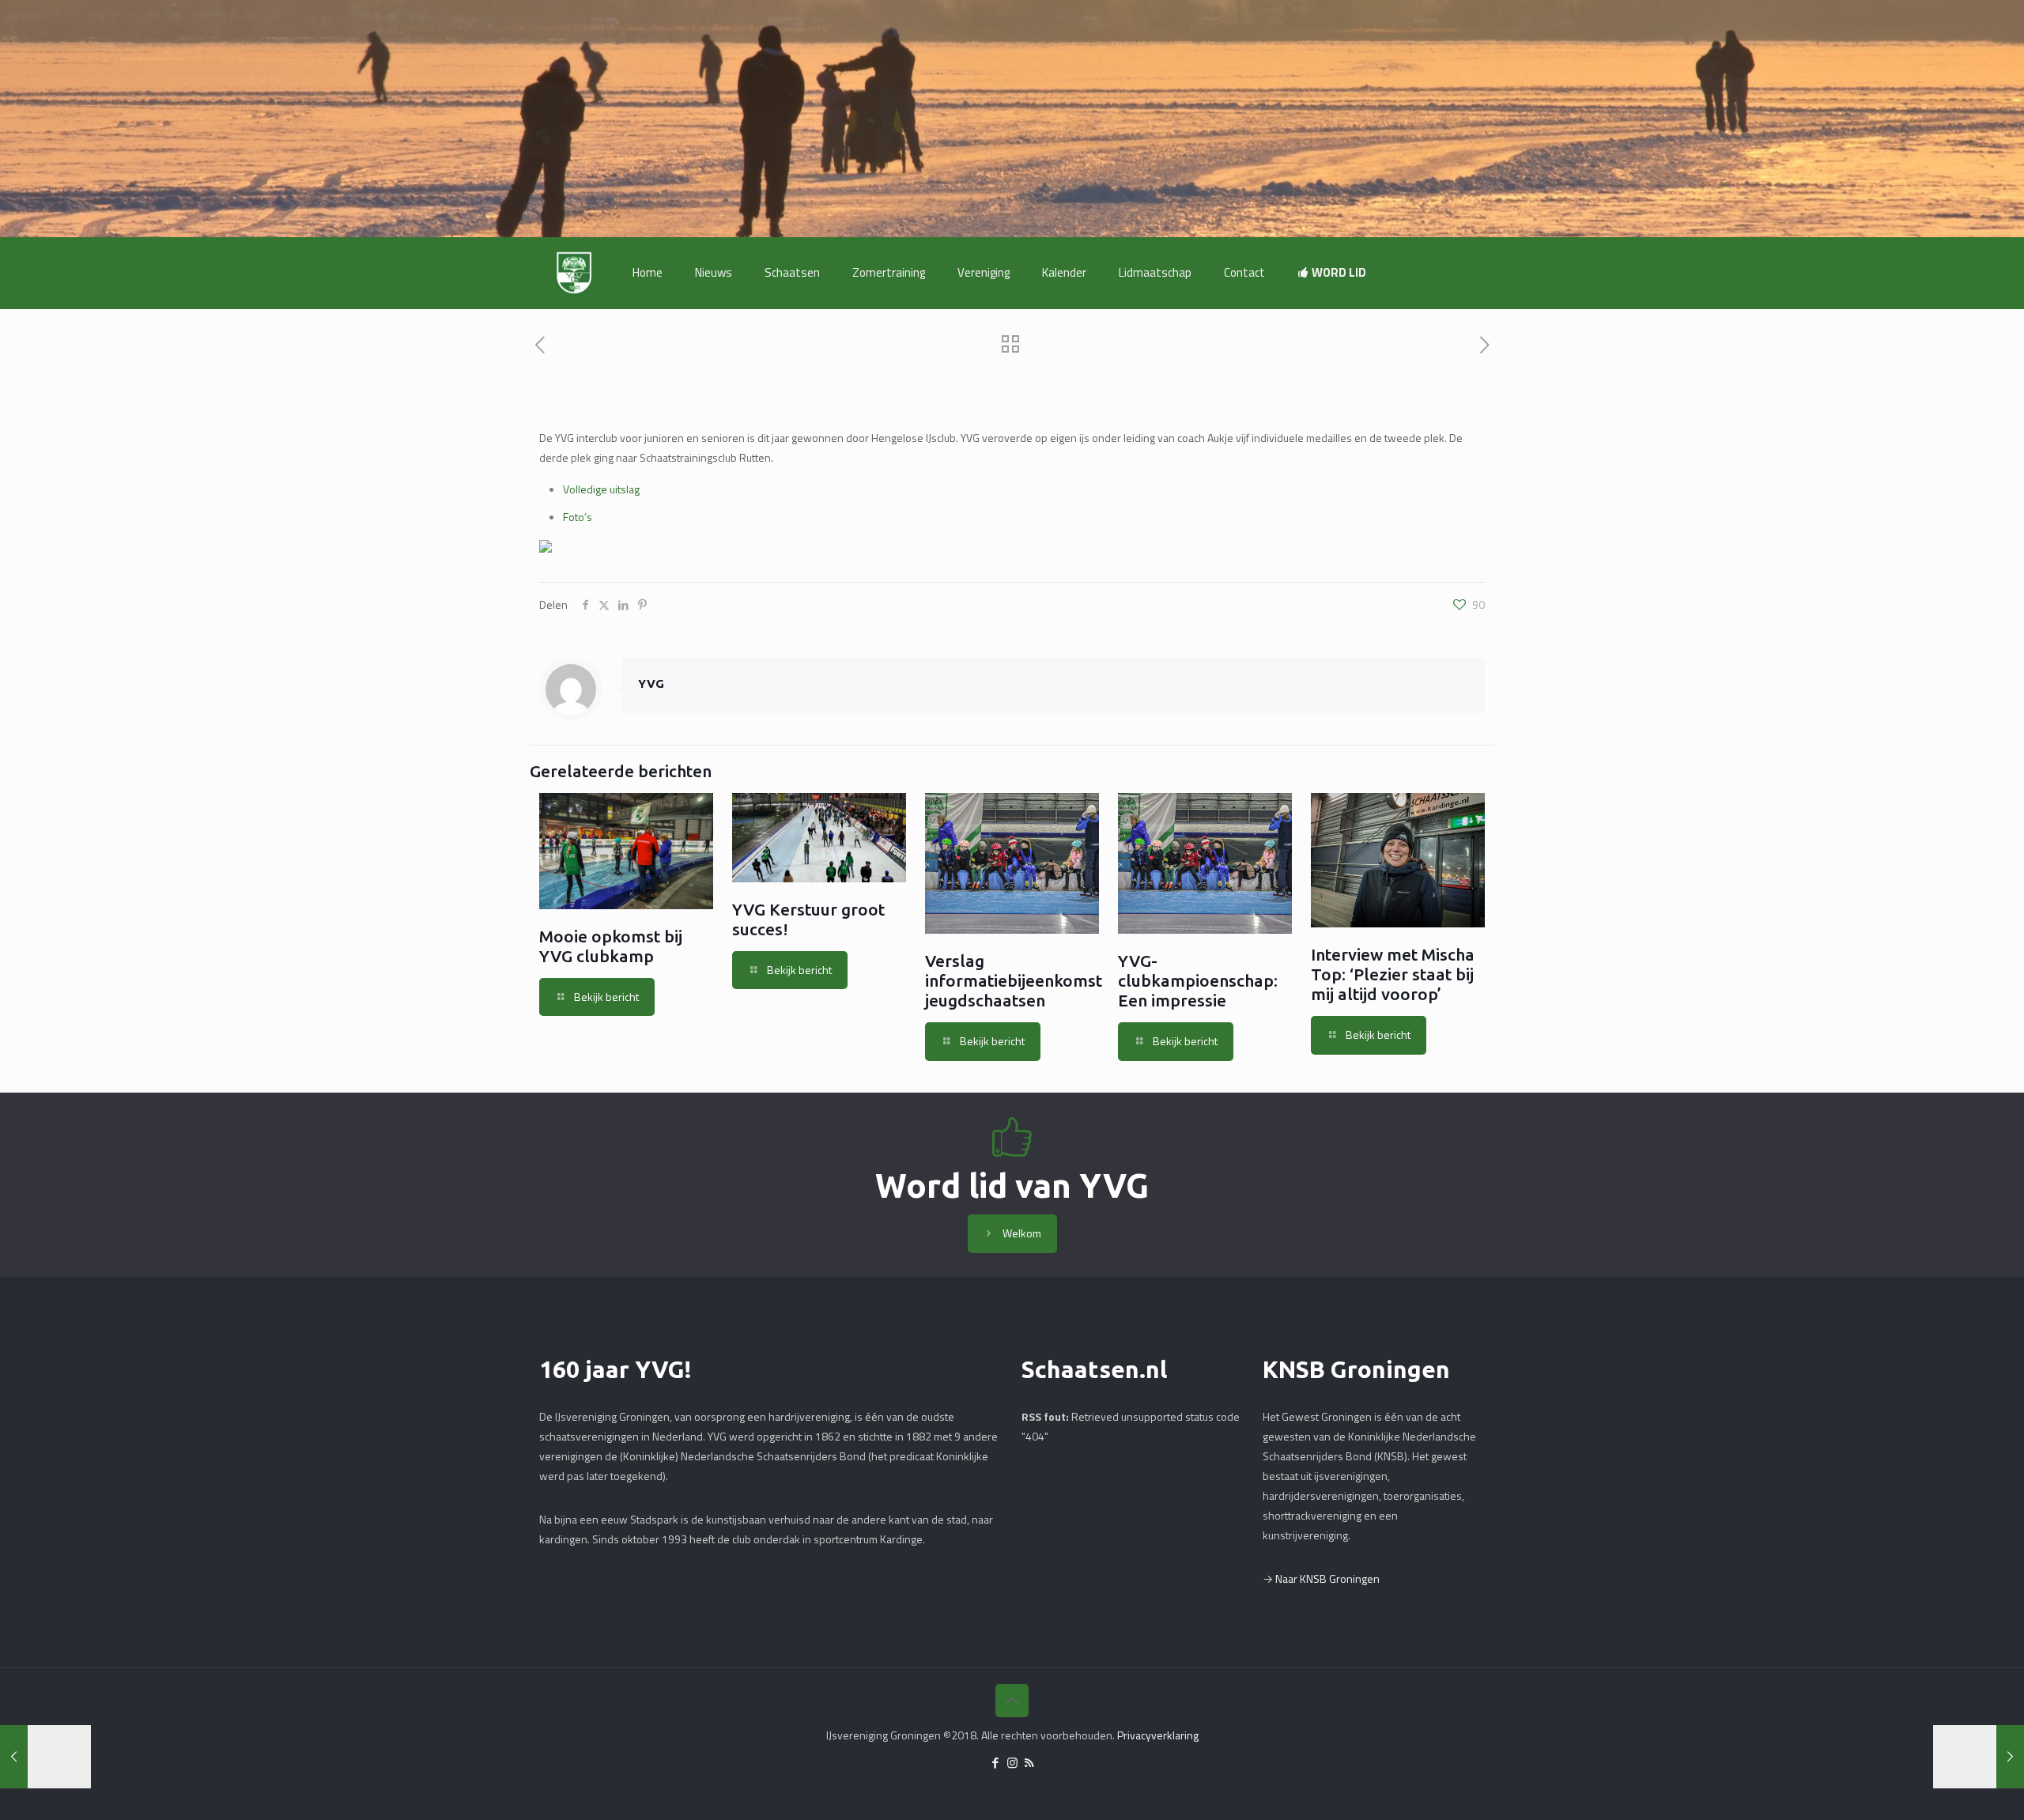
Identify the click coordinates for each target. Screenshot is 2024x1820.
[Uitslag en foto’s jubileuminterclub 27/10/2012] (45, 1757)
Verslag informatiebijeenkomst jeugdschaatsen (1014, 980)
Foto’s (578, 517)
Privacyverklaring (1158, 1735)
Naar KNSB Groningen (1327, 1578)
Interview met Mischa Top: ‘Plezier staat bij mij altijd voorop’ (1393, 974)
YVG (651, 683)
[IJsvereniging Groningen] (574, 273)
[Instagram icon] (1012, 1763)
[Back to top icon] (1012, 1701)
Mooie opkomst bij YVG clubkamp (611, 946)
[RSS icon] (1029, 1763)
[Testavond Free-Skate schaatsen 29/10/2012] (1979, 1757)
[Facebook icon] (996, 1763)
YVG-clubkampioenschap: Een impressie (1198, 980)
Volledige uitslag (601, 489)
